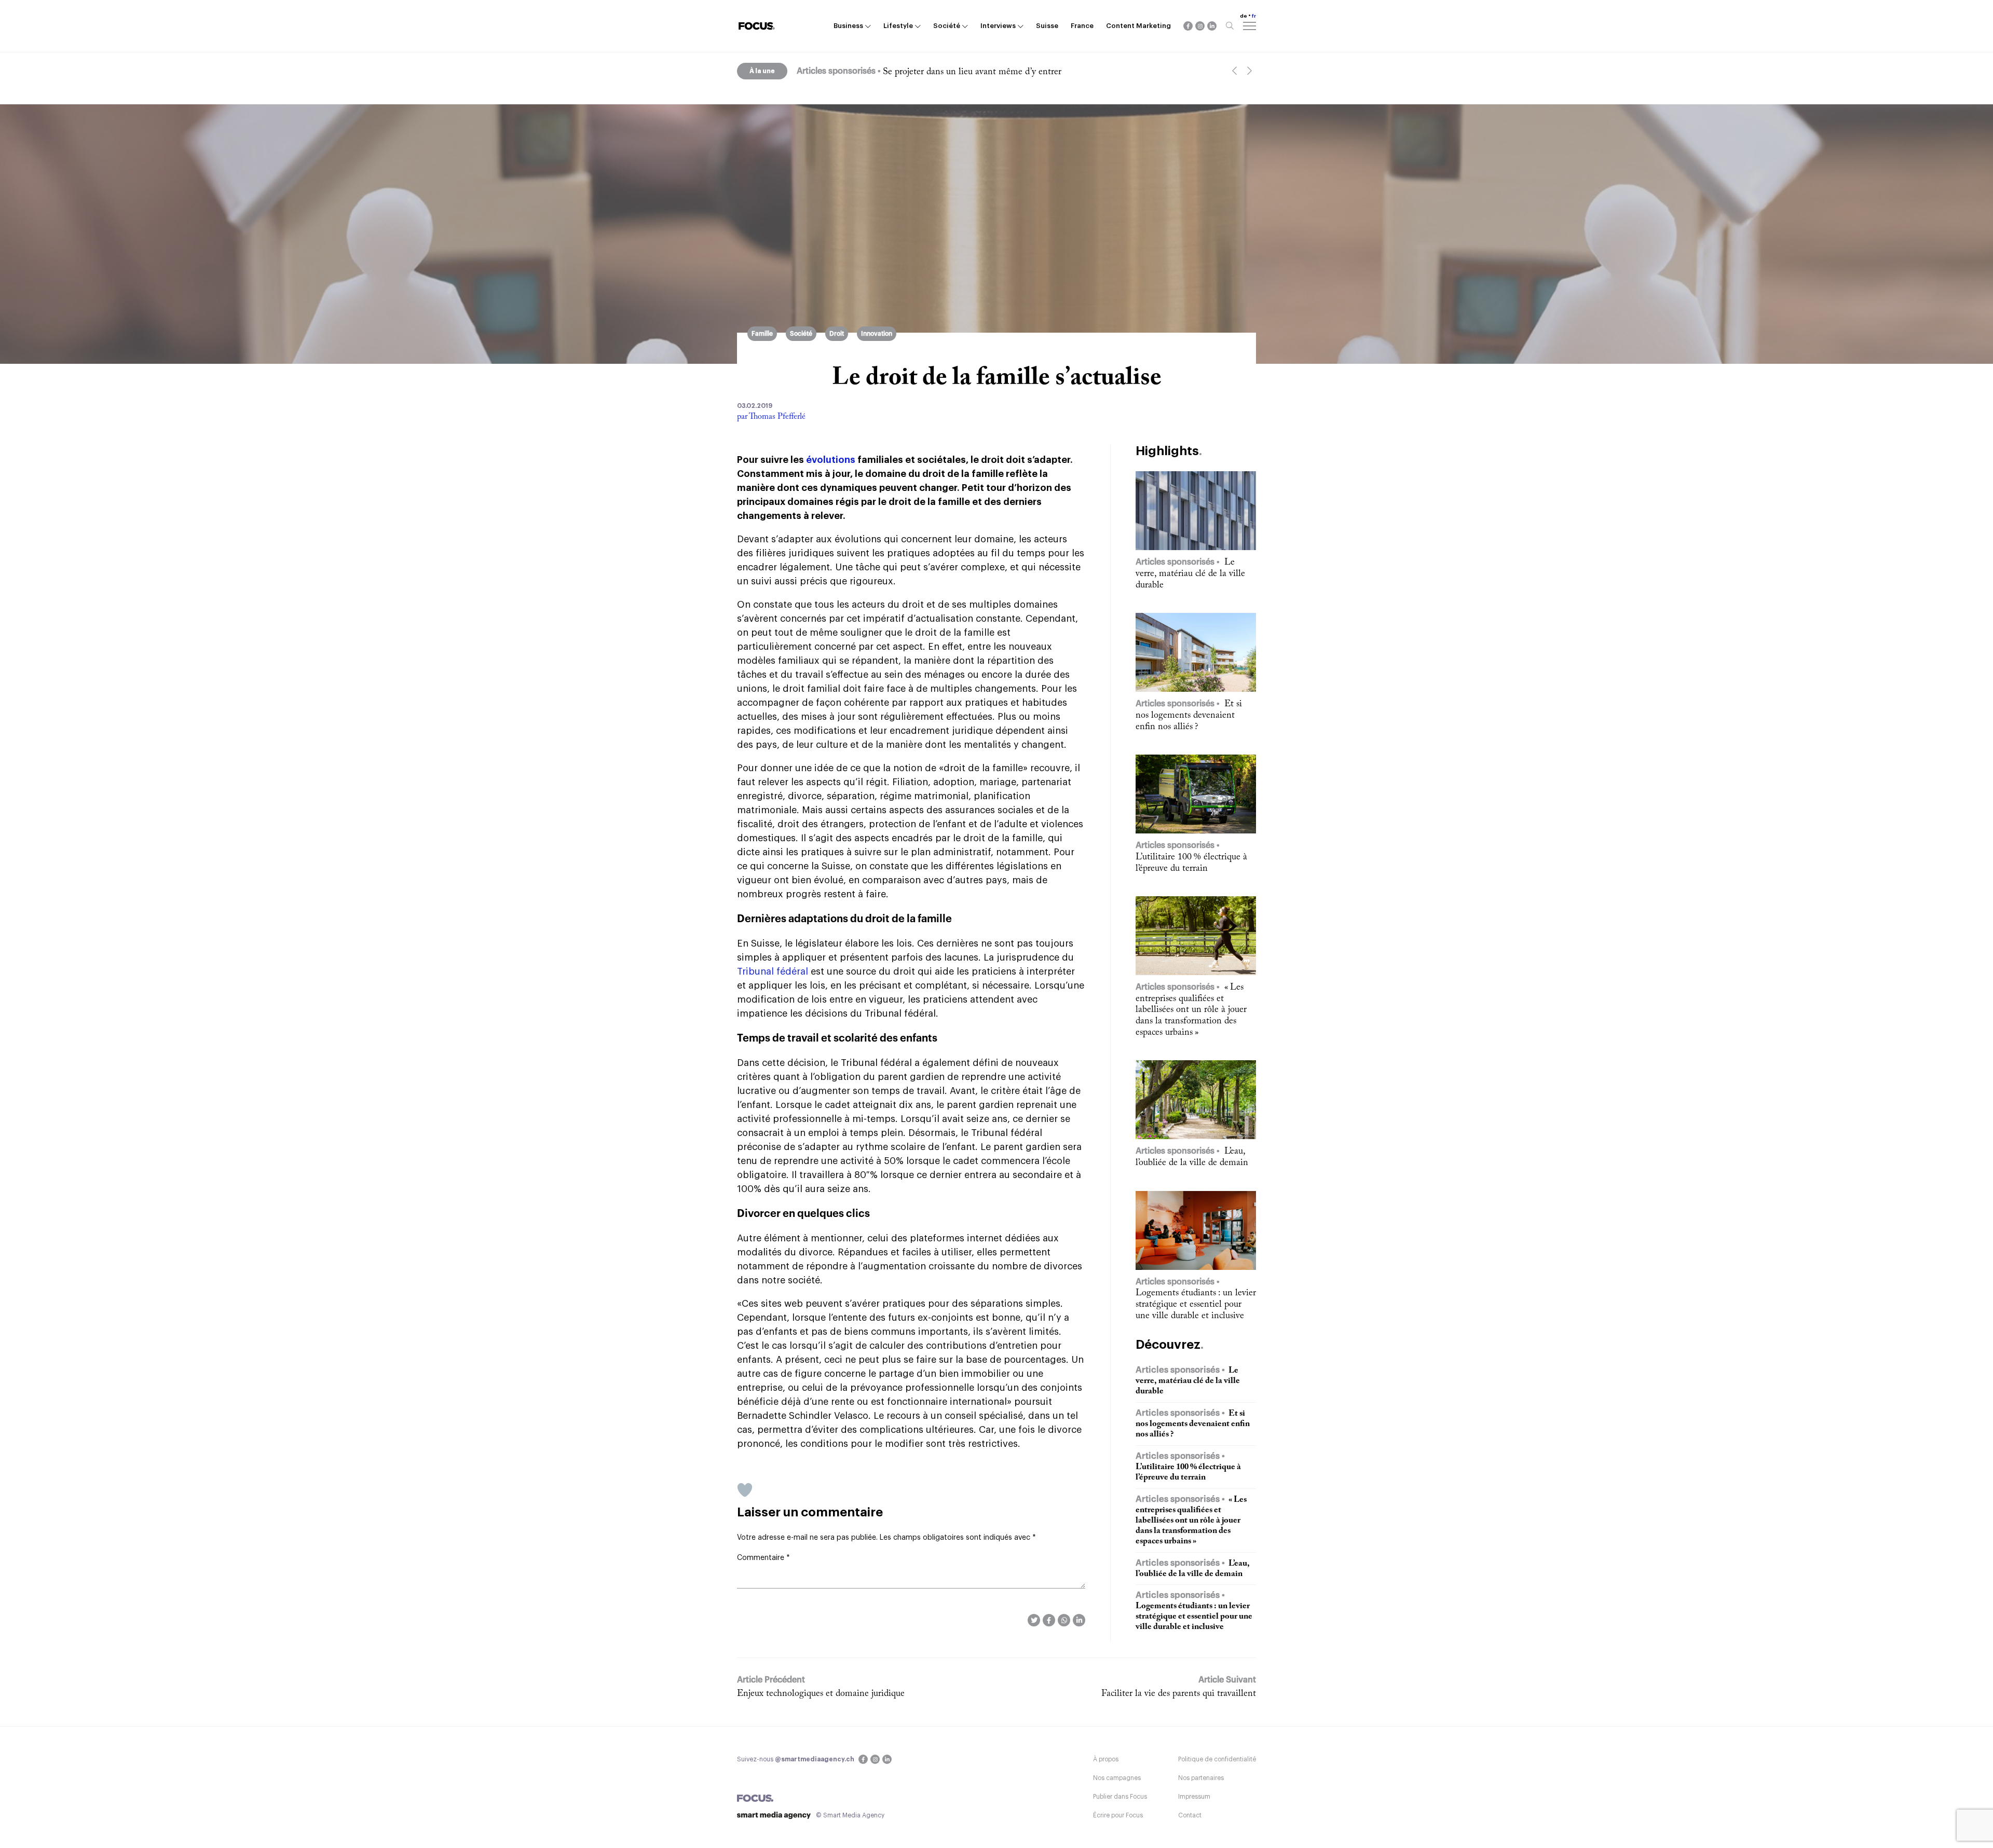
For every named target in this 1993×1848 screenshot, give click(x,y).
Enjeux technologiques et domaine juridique (821, 1694)
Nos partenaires (1201, 1778)
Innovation (877, 334)
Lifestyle (898, 26)
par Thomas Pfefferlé (771, 417)
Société (947, 26)
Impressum (1194, 1797)
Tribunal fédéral (773, 971)
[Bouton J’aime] (745, 1490)
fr (1254, 16)
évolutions (831, 460)
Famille (762, 334)
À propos (1106, 1759)
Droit (837, 334)
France (1082, 26)
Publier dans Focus (1120, 1797)
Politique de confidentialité (1217, 1759)
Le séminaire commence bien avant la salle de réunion (987, 72)
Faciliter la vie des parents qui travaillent (1179, 1694)
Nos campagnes (1117, 1778)
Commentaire (763, 1558)
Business (848, 26)
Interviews (998, 26)
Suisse (1047, 26)
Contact (1190, 1815)
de (1244, 16)
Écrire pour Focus (1118, 1815)
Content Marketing (1138, 26)
